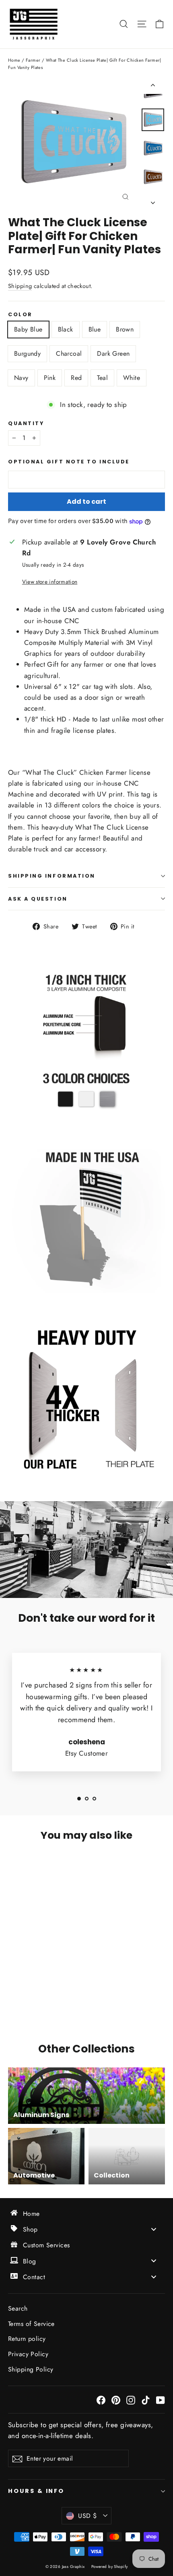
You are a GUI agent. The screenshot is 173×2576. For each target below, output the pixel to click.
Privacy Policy (28, 2354)
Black (66, 329)
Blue (95, 329)
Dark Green (113, 354)
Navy (21, 378)
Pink (50, 378)
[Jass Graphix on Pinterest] (116, 2400)
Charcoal (69, 354)
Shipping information (52, 876)
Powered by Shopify (110, 2567)
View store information (50, 582)
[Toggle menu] (154, 2229)
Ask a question (38, 899)
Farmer (33, 60)
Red (76, 378)
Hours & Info (36, 2491)
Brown (125, 329)
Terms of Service (31, 2324)
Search (18, 2308)
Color (20, 314)
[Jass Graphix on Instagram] (131, 2400)
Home (14, 60)
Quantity (26, 423)
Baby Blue (28, 329)
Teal (102, 378)
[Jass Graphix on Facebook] (101, 2400)
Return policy (27, 2339)
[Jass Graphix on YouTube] (161, 2400)
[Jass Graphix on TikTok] (146, 2400)
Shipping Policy (31, 2369)
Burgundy (27, 354)
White (132, 378)
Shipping (20, 286)
